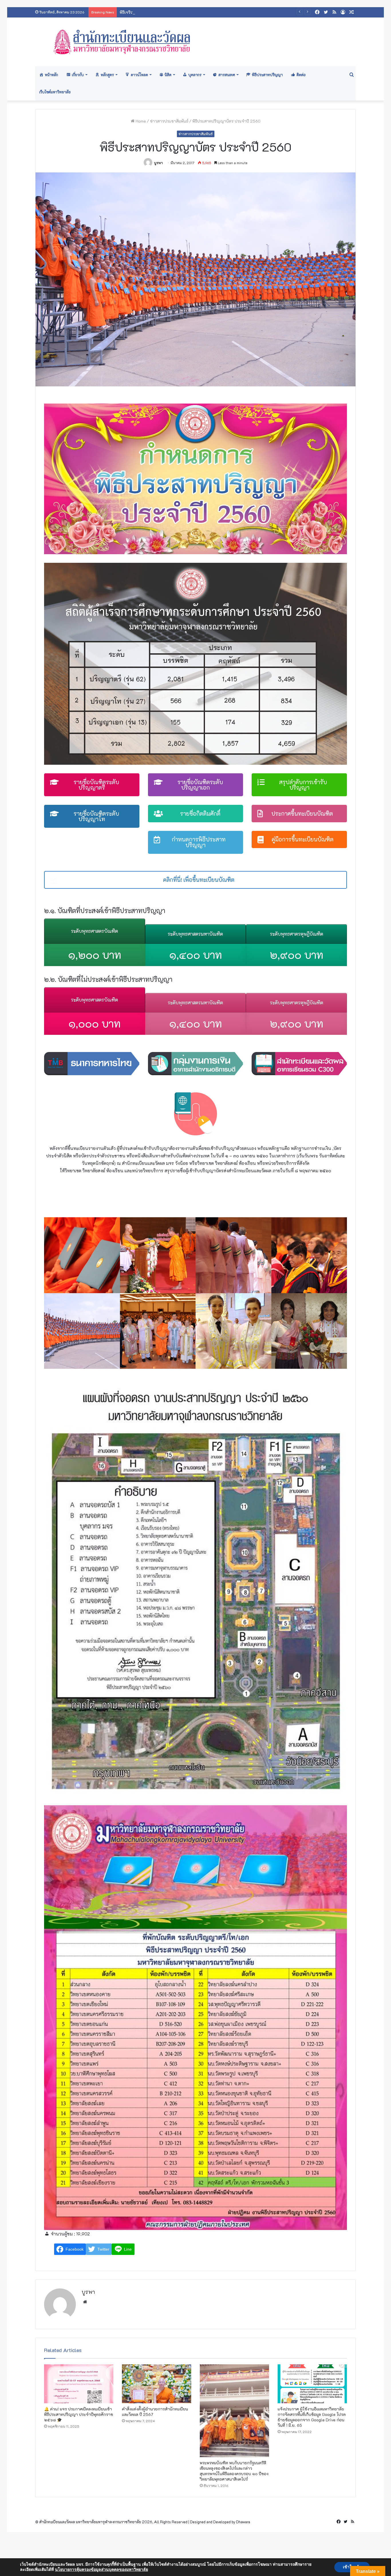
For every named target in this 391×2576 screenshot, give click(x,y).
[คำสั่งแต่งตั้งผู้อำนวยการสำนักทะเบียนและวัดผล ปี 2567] (157, 2384)
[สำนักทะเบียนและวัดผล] (195, 42)
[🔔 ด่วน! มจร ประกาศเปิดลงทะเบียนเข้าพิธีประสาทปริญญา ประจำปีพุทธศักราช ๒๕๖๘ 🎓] (79, 2384)
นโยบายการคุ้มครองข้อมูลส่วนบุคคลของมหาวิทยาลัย (101, 2570)
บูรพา (158, 163)
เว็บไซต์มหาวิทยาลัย (55, 92)
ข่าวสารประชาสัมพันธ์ (169, 121)
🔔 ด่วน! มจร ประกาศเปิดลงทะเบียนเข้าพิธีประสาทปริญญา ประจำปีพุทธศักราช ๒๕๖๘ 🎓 (79, 2414)
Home (140, 121)
